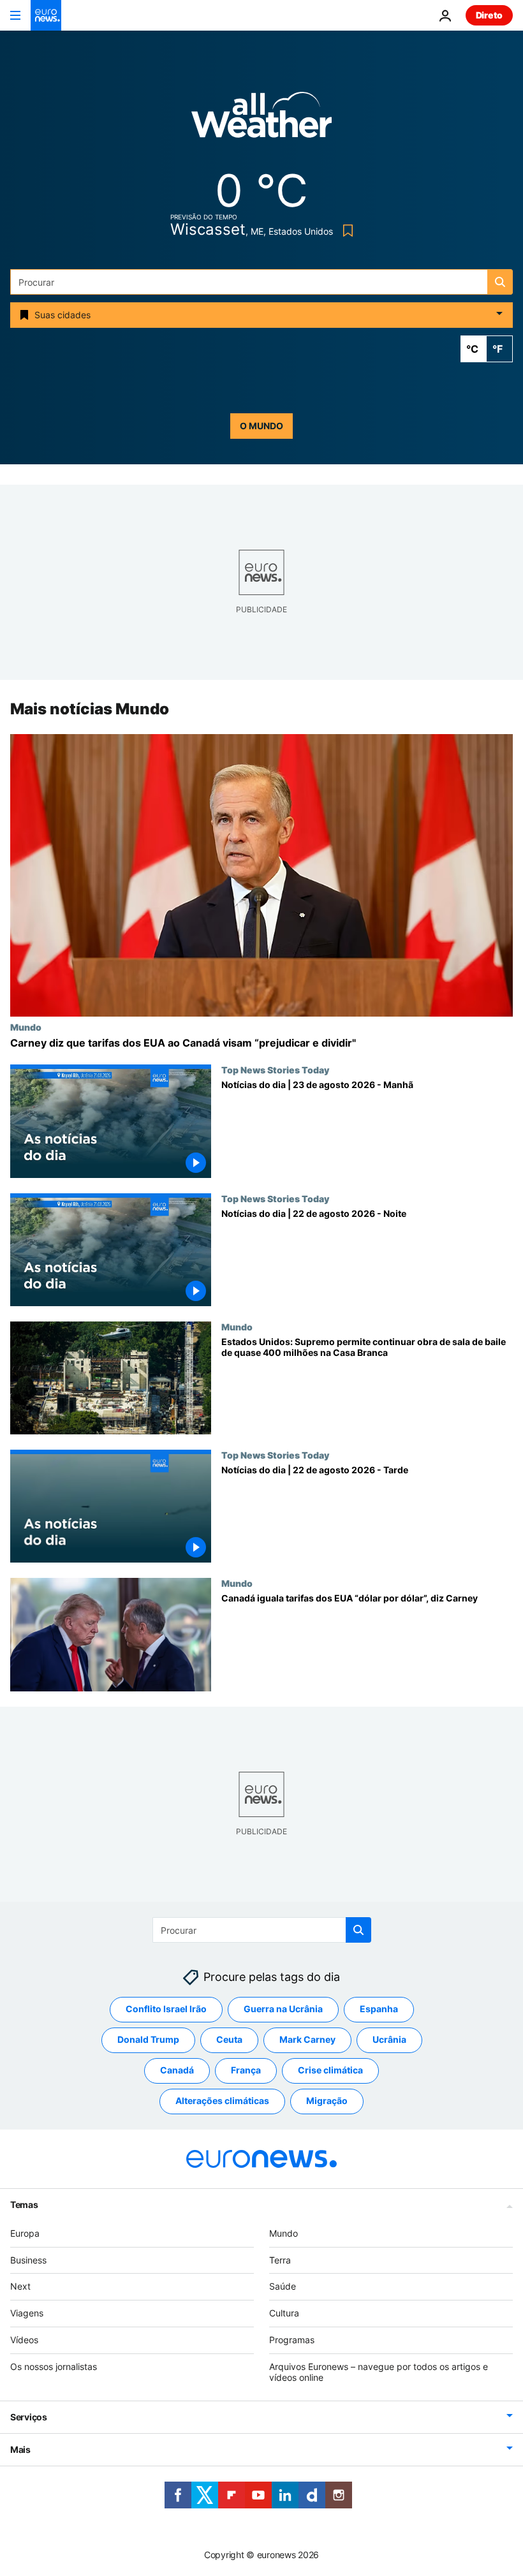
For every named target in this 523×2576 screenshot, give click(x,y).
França (246, 2070)
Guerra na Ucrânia (283, 2009)
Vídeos (24, 2340)
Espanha (379, 2009)
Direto (489, 15)
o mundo (261, 426)
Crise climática (330, 2070)
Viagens (27, 2313)
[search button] (500, 282)
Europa (25, 2233)
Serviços (29, 2417)
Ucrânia (389, 2039)
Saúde (283, 2286)
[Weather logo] (261, 119)
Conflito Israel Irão (166, 2009)
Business (28, 2260)
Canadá (177, 2070)
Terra (280, 2260)
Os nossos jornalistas (54, 2366)
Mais (20, 2449)
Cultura (284, 2313)
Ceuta (229, 2039)
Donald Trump (148, 2039)
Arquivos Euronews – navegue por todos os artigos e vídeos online (379, 2372)
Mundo (26, 1027)
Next (20, 2286)
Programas (292, 2340)
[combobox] (261, 282)
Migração (327, 2101)
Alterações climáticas (222, 2101)
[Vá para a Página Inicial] (46, 15)
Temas (24, 2204)
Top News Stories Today (275, 1070)
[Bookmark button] (345, 231)
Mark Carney (307, 2039)
